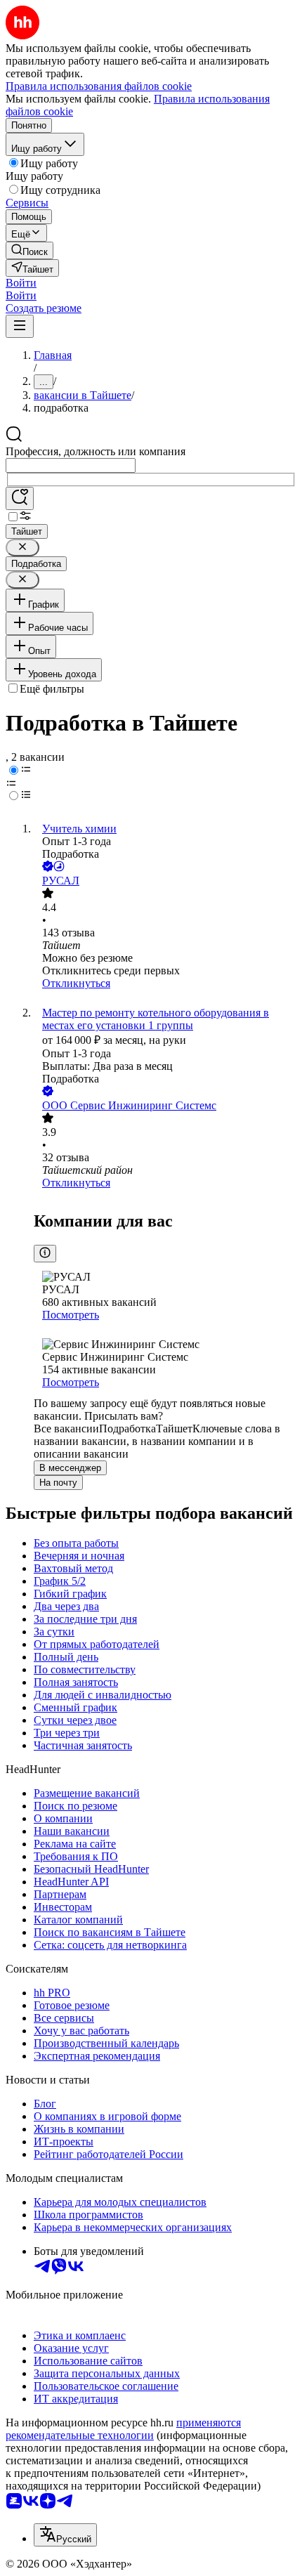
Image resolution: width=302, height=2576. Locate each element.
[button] (21, 283)
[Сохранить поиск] (20, 498)
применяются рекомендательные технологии (123, 2429)
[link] (29, 250)
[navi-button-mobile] (20, 326)
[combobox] (71, 465)
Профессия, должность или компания (96, 451)
